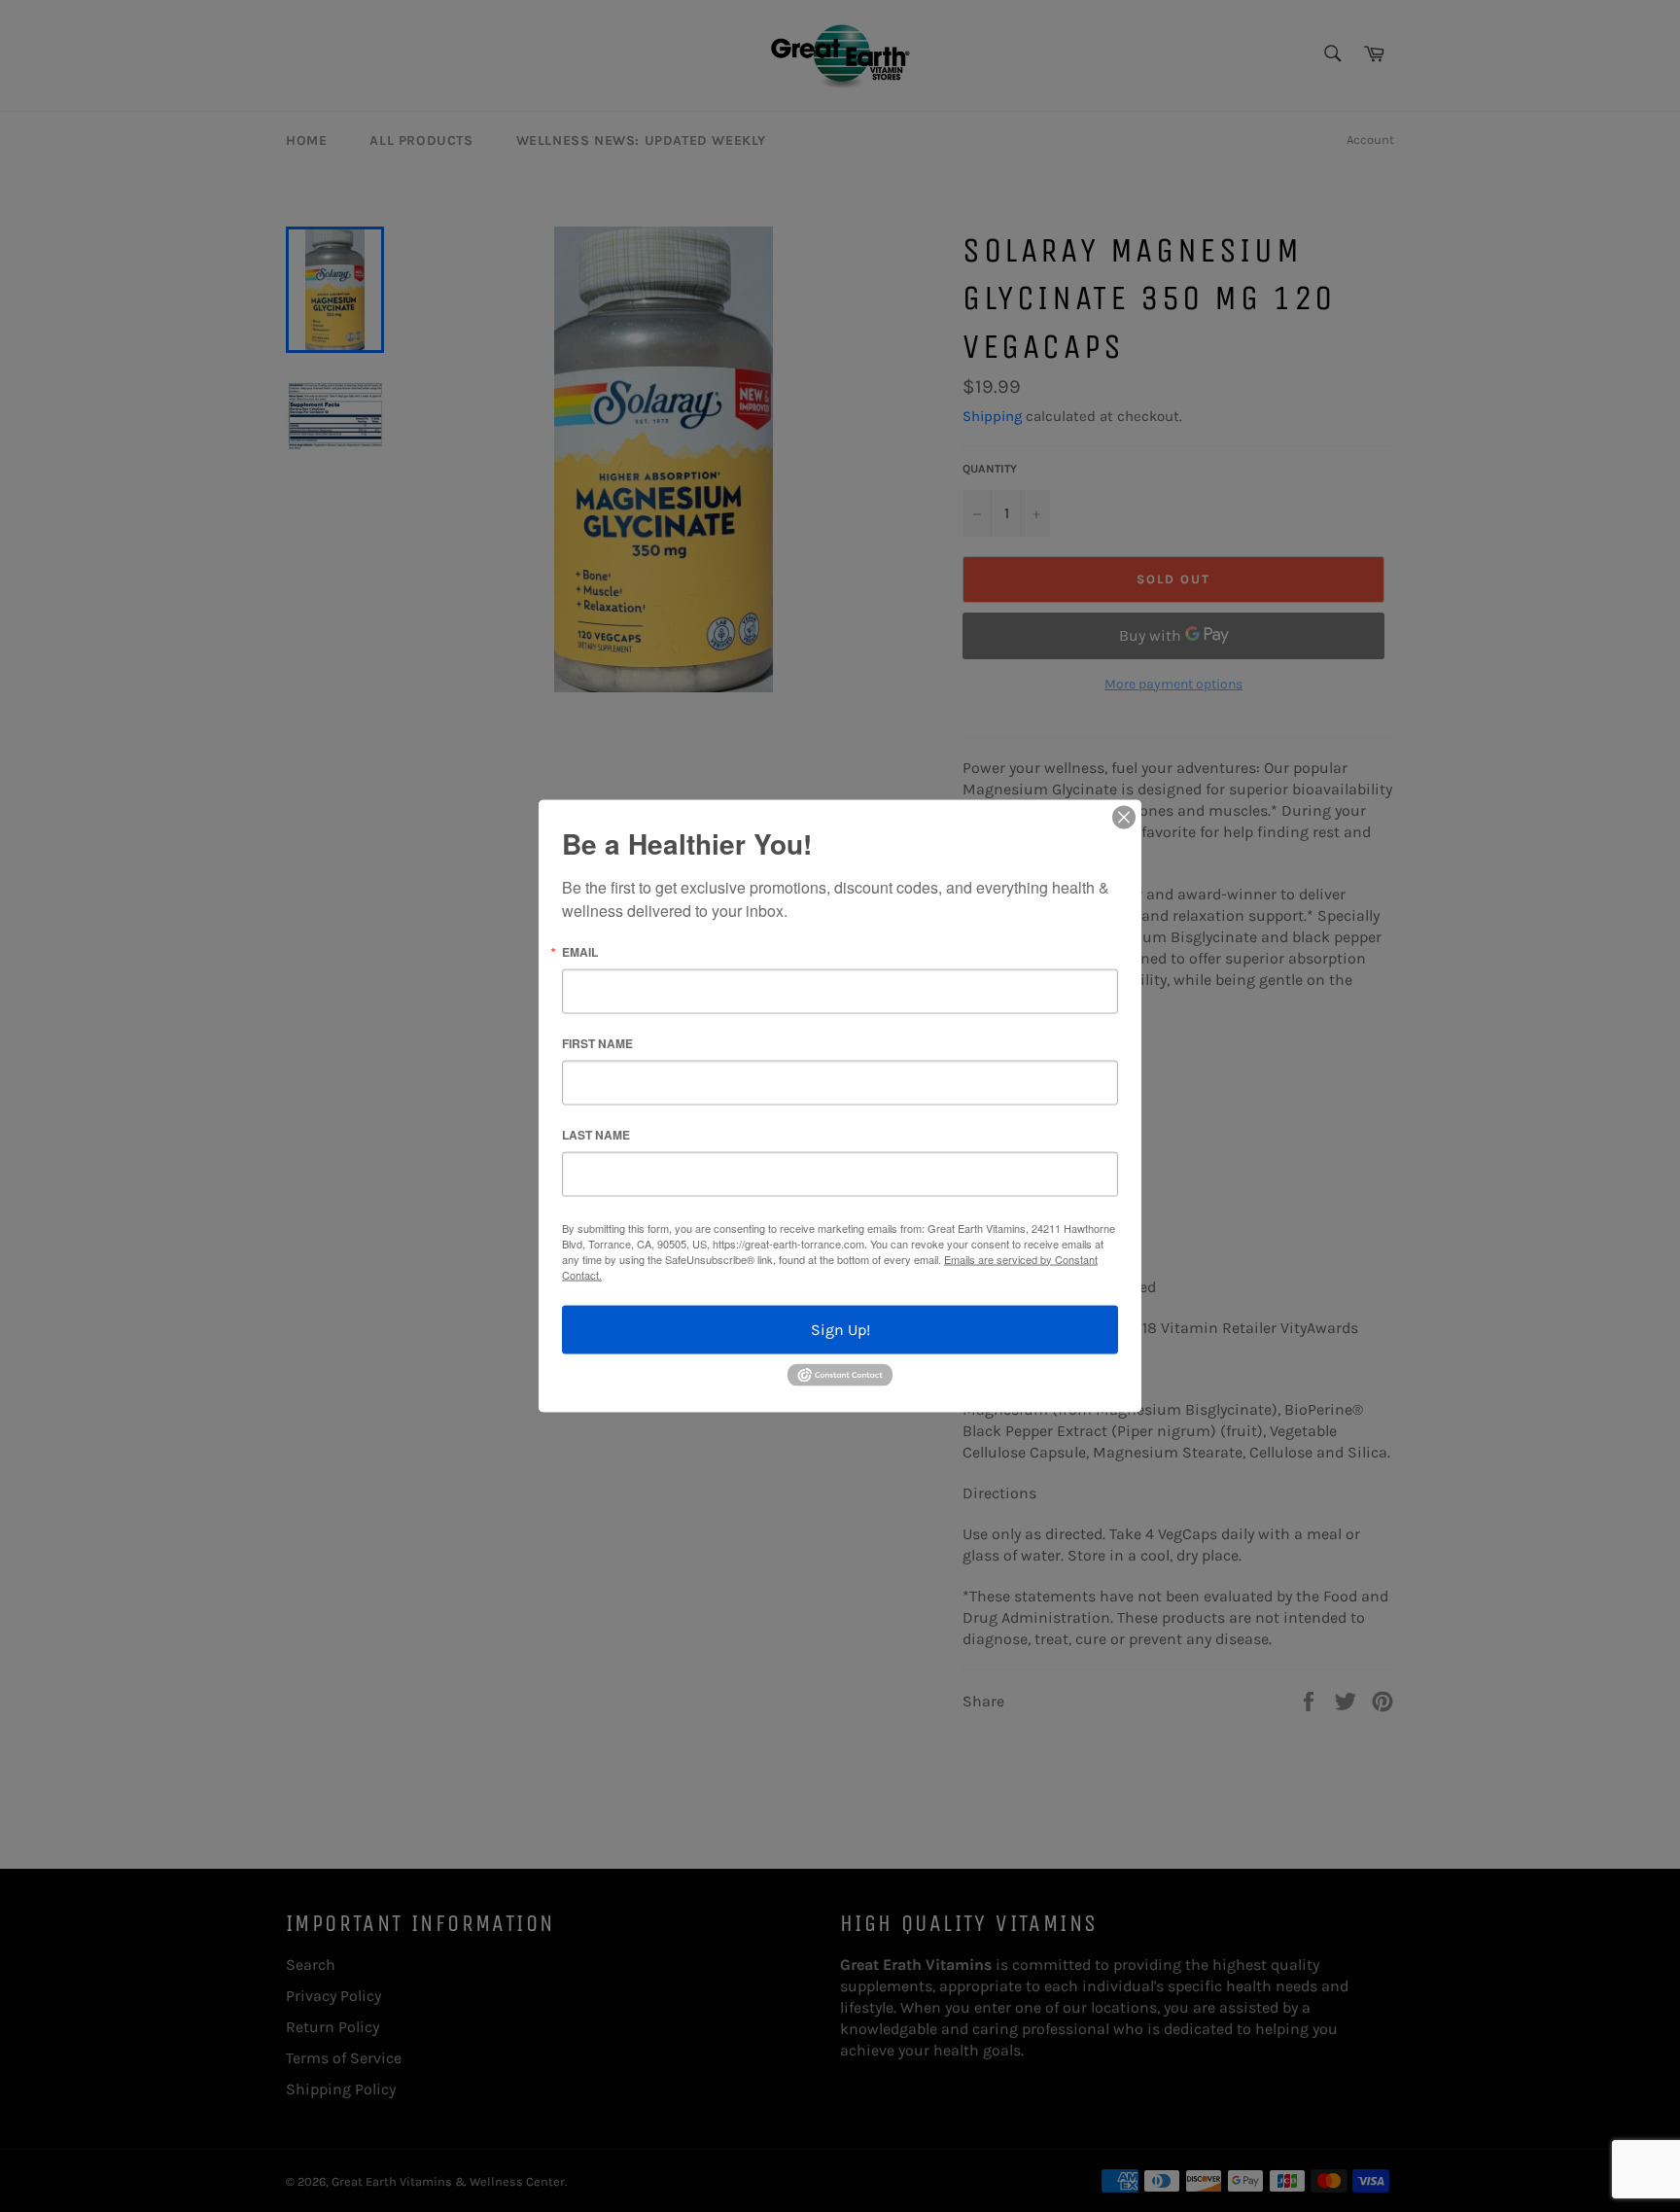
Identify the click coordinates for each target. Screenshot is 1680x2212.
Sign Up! (840, 1329)
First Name (597, 1042)
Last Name (596, 1134)
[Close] (1124, 817)
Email (580, 951)
